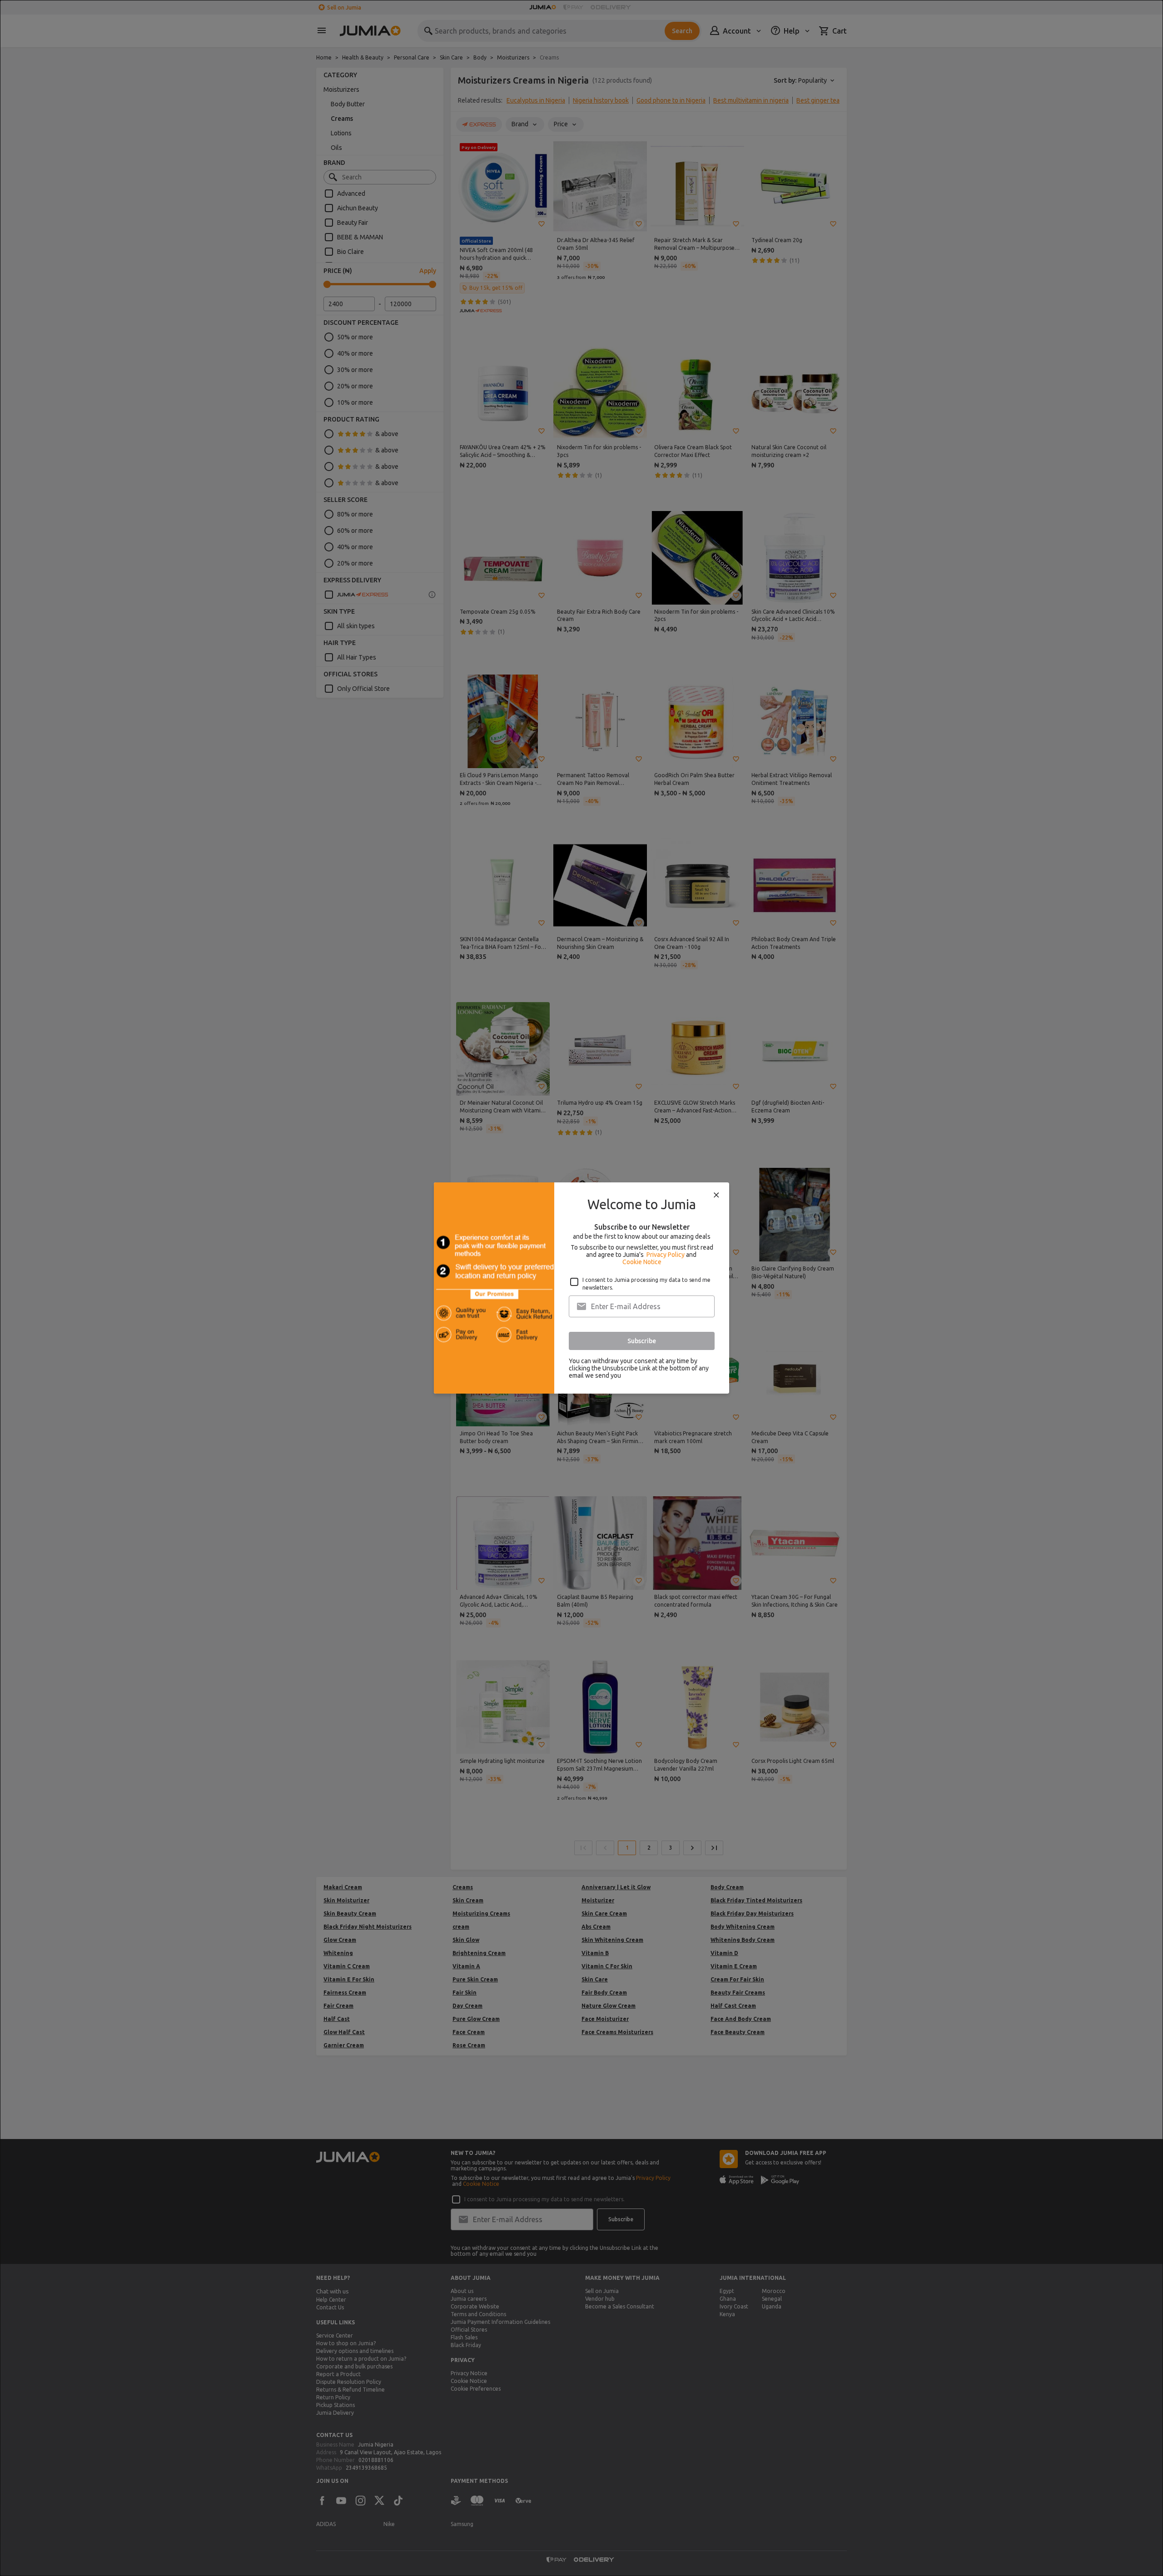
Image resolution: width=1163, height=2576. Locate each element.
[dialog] (581, 1288)
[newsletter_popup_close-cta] (716, 1195)
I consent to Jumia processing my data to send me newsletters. (646, 1284)
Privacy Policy (666, 1255)
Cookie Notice (642, 1262)
